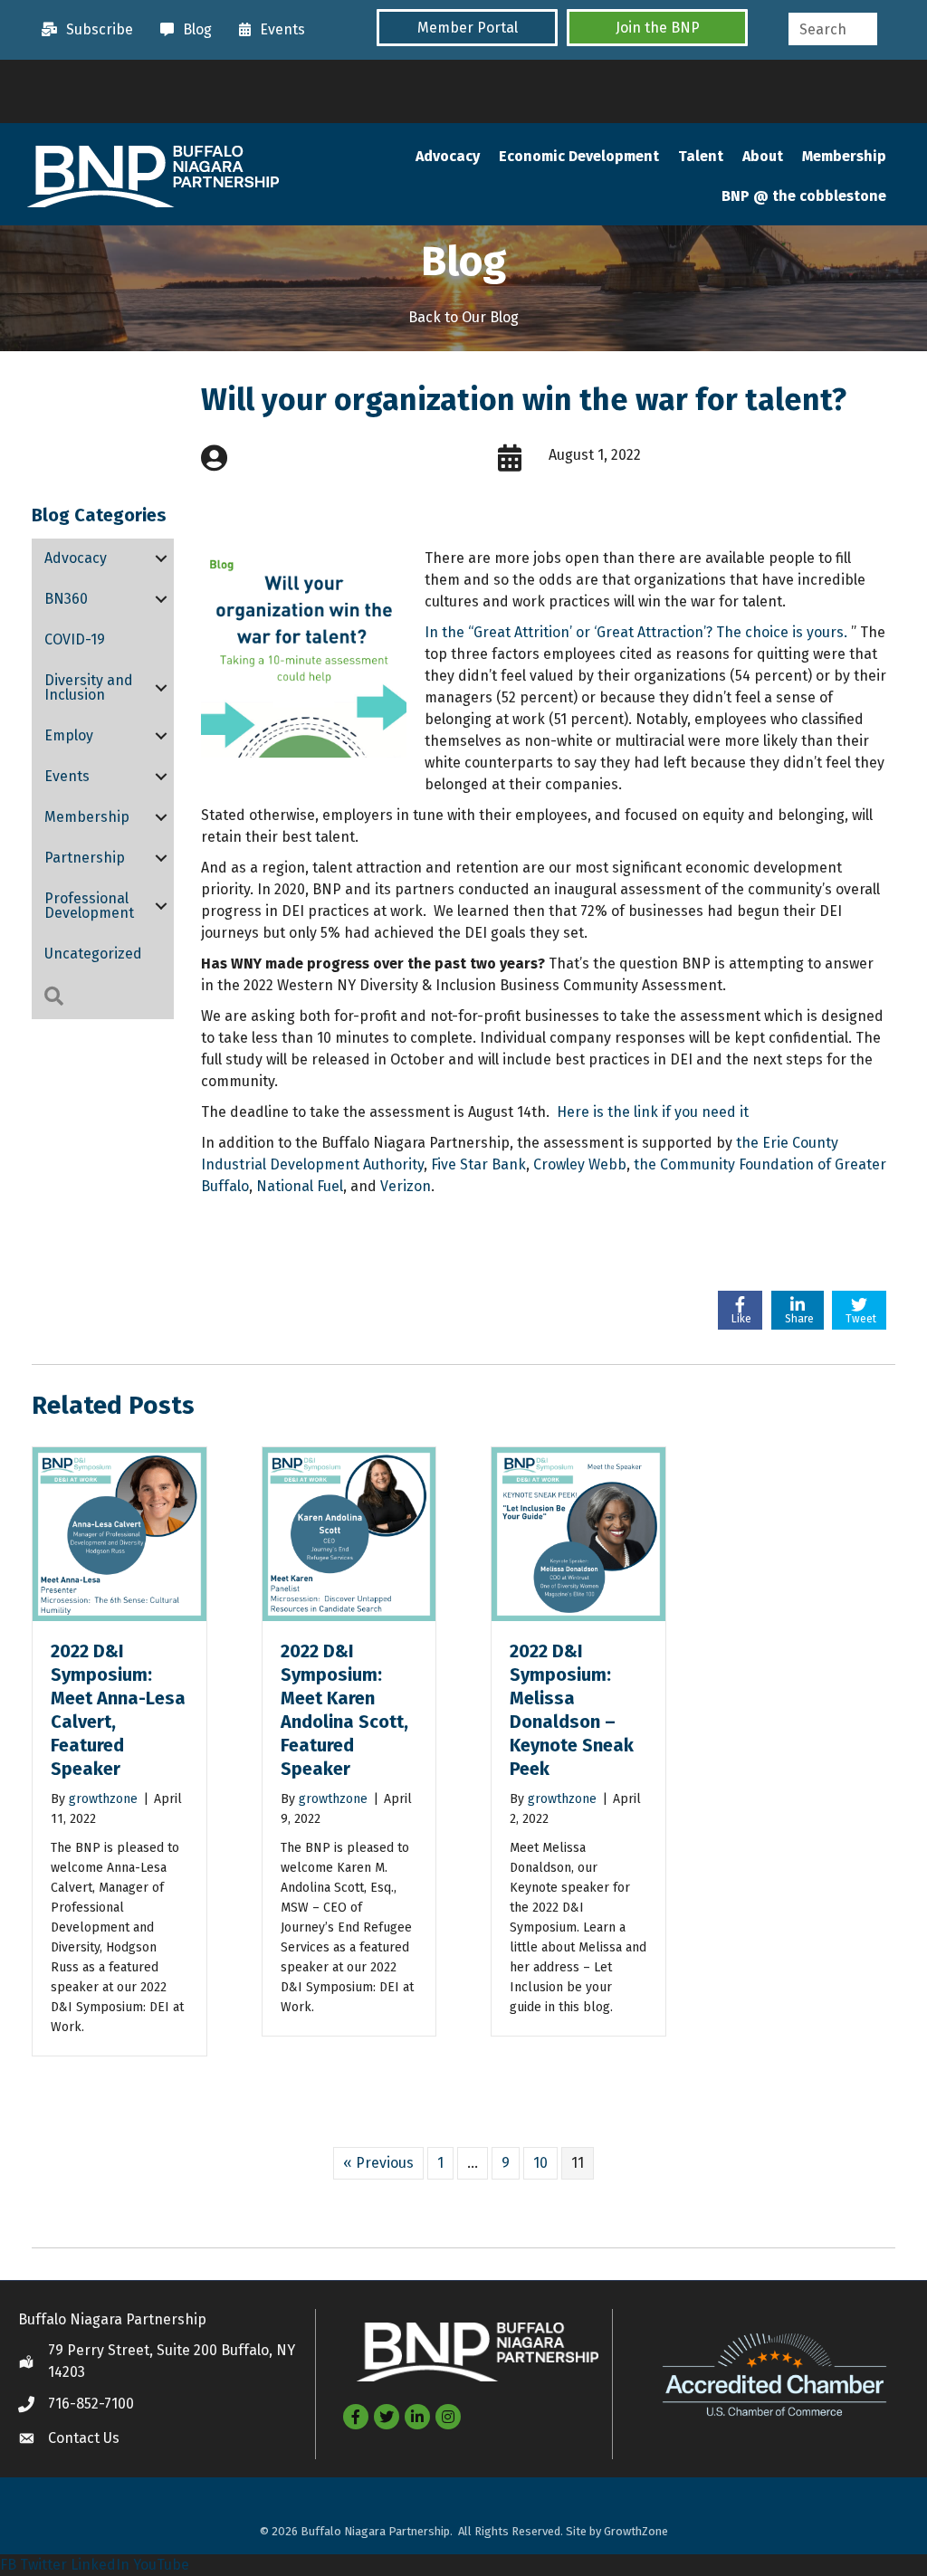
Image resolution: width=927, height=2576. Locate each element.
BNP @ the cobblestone (804, 196)
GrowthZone (636, 2531)
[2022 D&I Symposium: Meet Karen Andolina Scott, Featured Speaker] (349, 1533)
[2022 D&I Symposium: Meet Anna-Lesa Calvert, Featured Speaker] (119, 1533)
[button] (467, 28)
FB (8, 2565)
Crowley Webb (580, 1164)
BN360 (66, 599)
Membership (844, 156)
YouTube (161, 2565)
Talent (701, 156)
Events (67, 776)
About (763, 156)
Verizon (406, 1186)
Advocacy (448, 156)
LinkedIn (100, 2565)
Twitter (43, 2565)
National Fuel (300, 1186)
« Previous (378, 2163)
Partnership (85, 858)
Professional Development (89, 906)
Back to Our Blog (463, 317)
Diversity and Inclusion (89, 687)
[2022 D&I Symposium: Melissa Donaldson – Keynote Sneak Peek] (578, 1533)
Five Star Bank (478, 1164)
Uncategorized (93, 954)
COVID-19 (75, 639)
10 (540, 2163)
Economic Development (579, 156)
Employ (69, 735)
